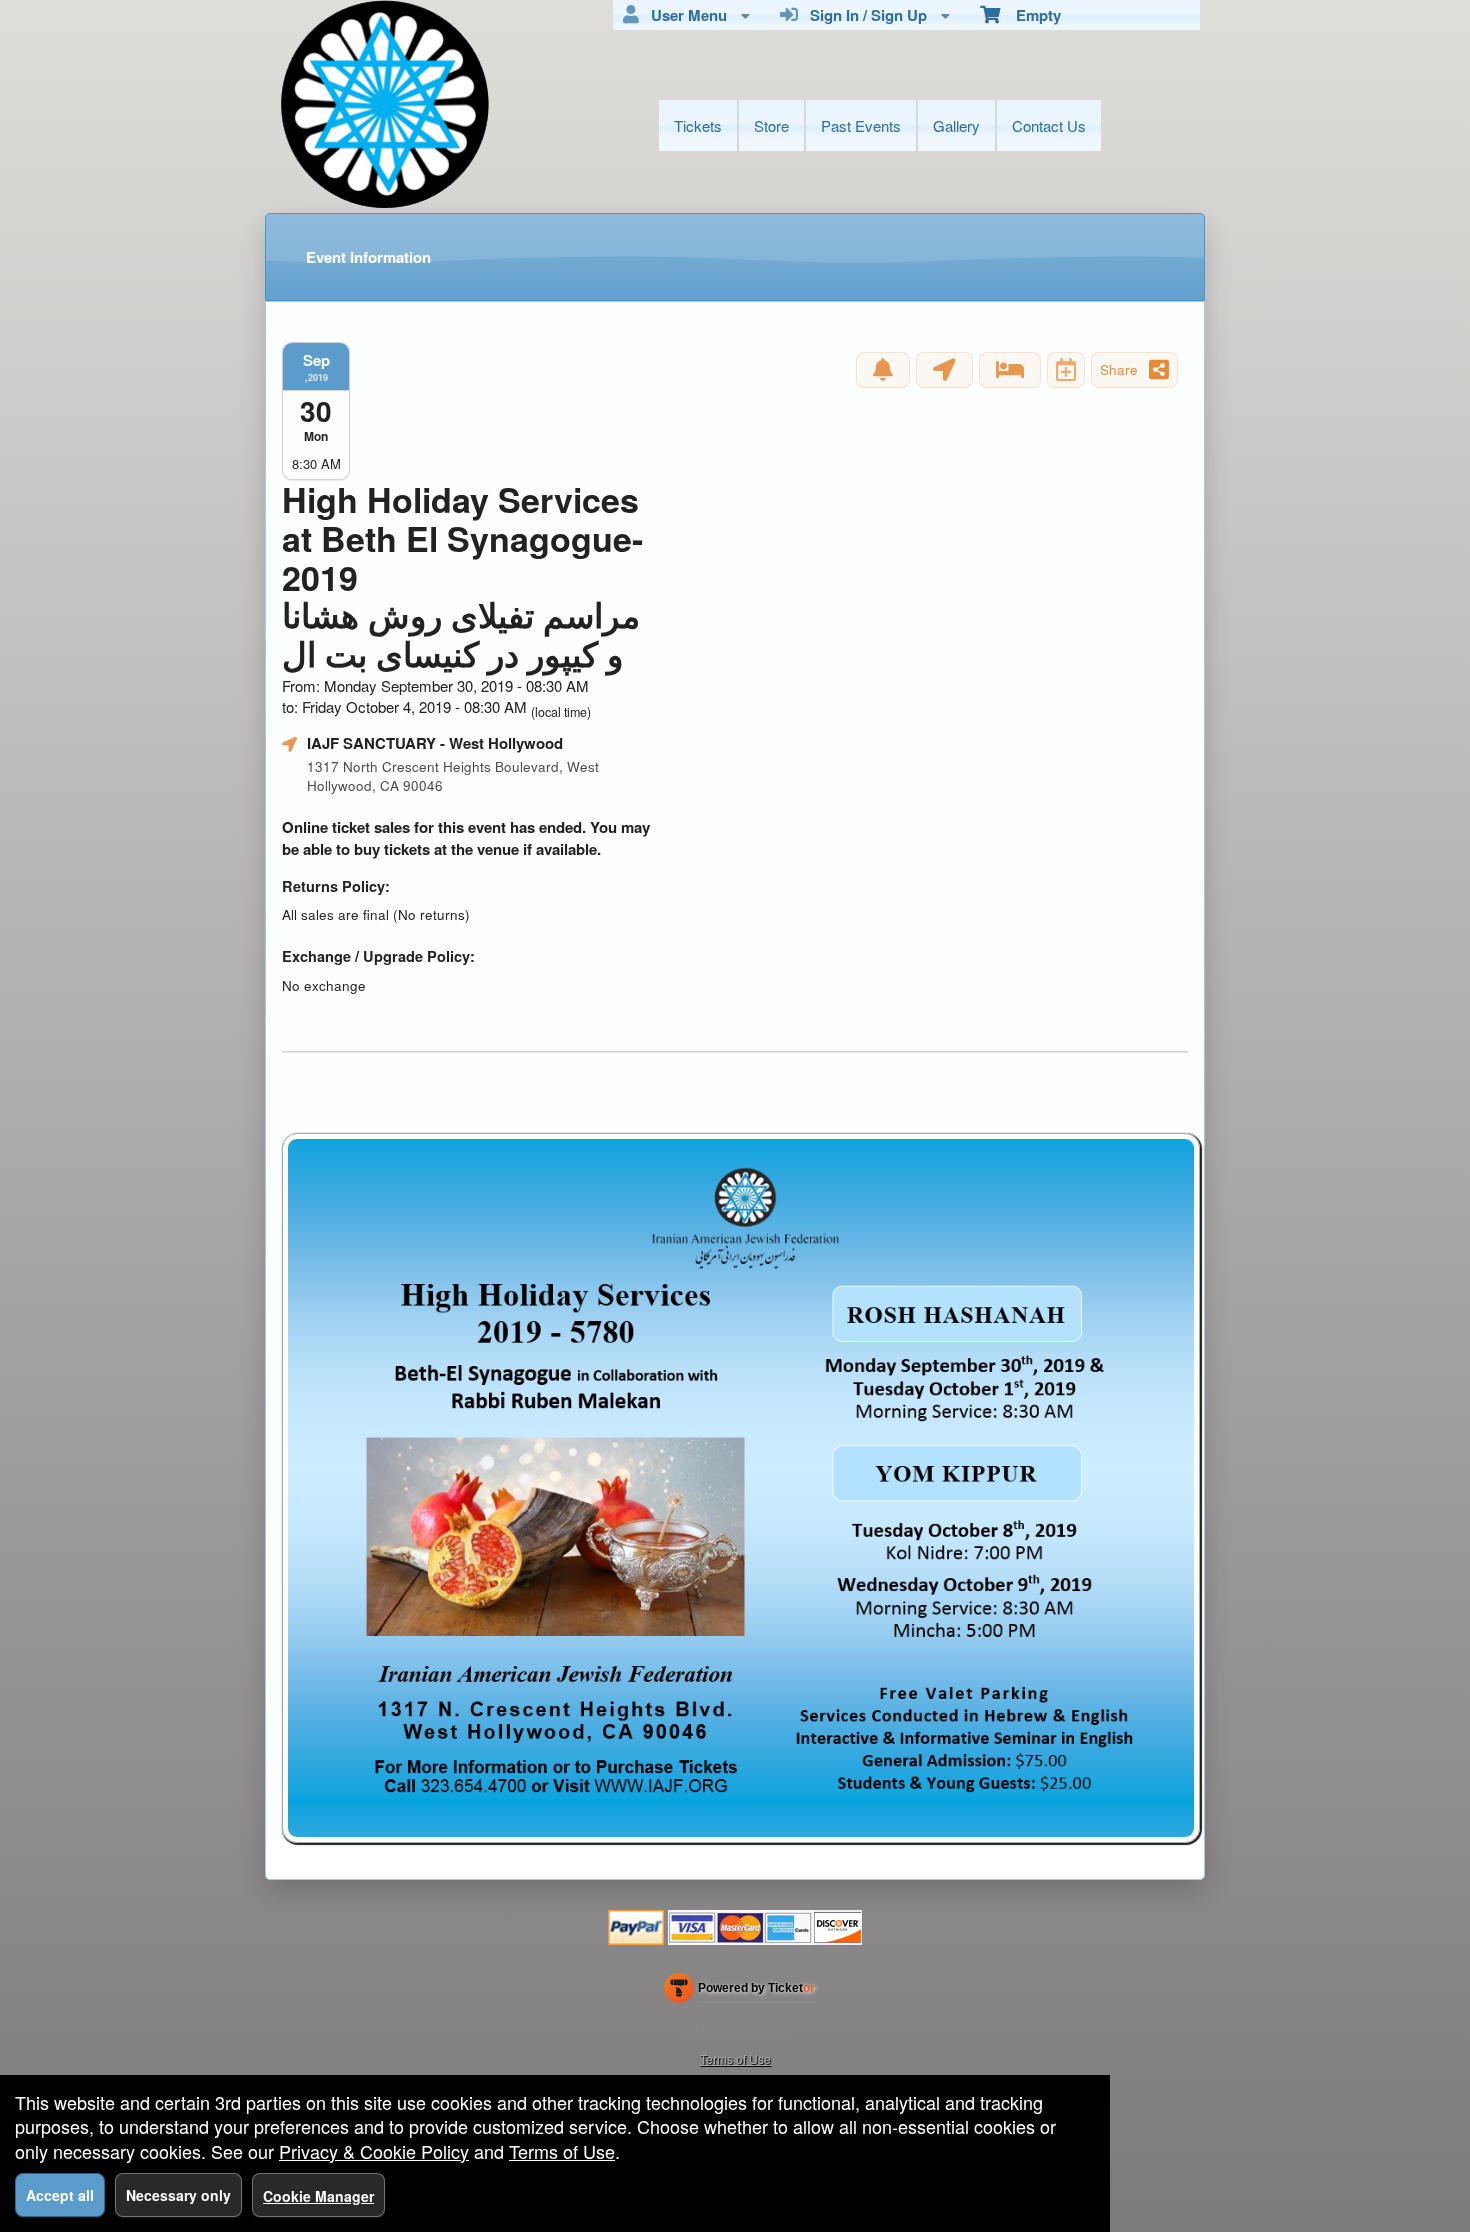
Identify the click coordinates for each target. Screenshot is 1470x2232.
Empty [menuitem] (1030, 15)
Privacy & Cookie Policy (374, 2151)
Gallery (956, 125)
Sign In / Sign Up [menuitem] (864, 15)
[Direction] (944, 370)
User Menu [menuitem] (685, 15)
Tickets (698, 125)
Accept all (60, 2195)
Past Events (861, 125)
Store (771, 125)
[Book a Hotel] (1010, 370)
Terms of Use (735, 2058)
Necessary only (178, 2195)
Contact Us (1049, 125)
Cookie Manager (318, 2196)
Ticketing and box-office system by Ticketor (739, 1992)
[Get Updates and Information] (883, 370)
